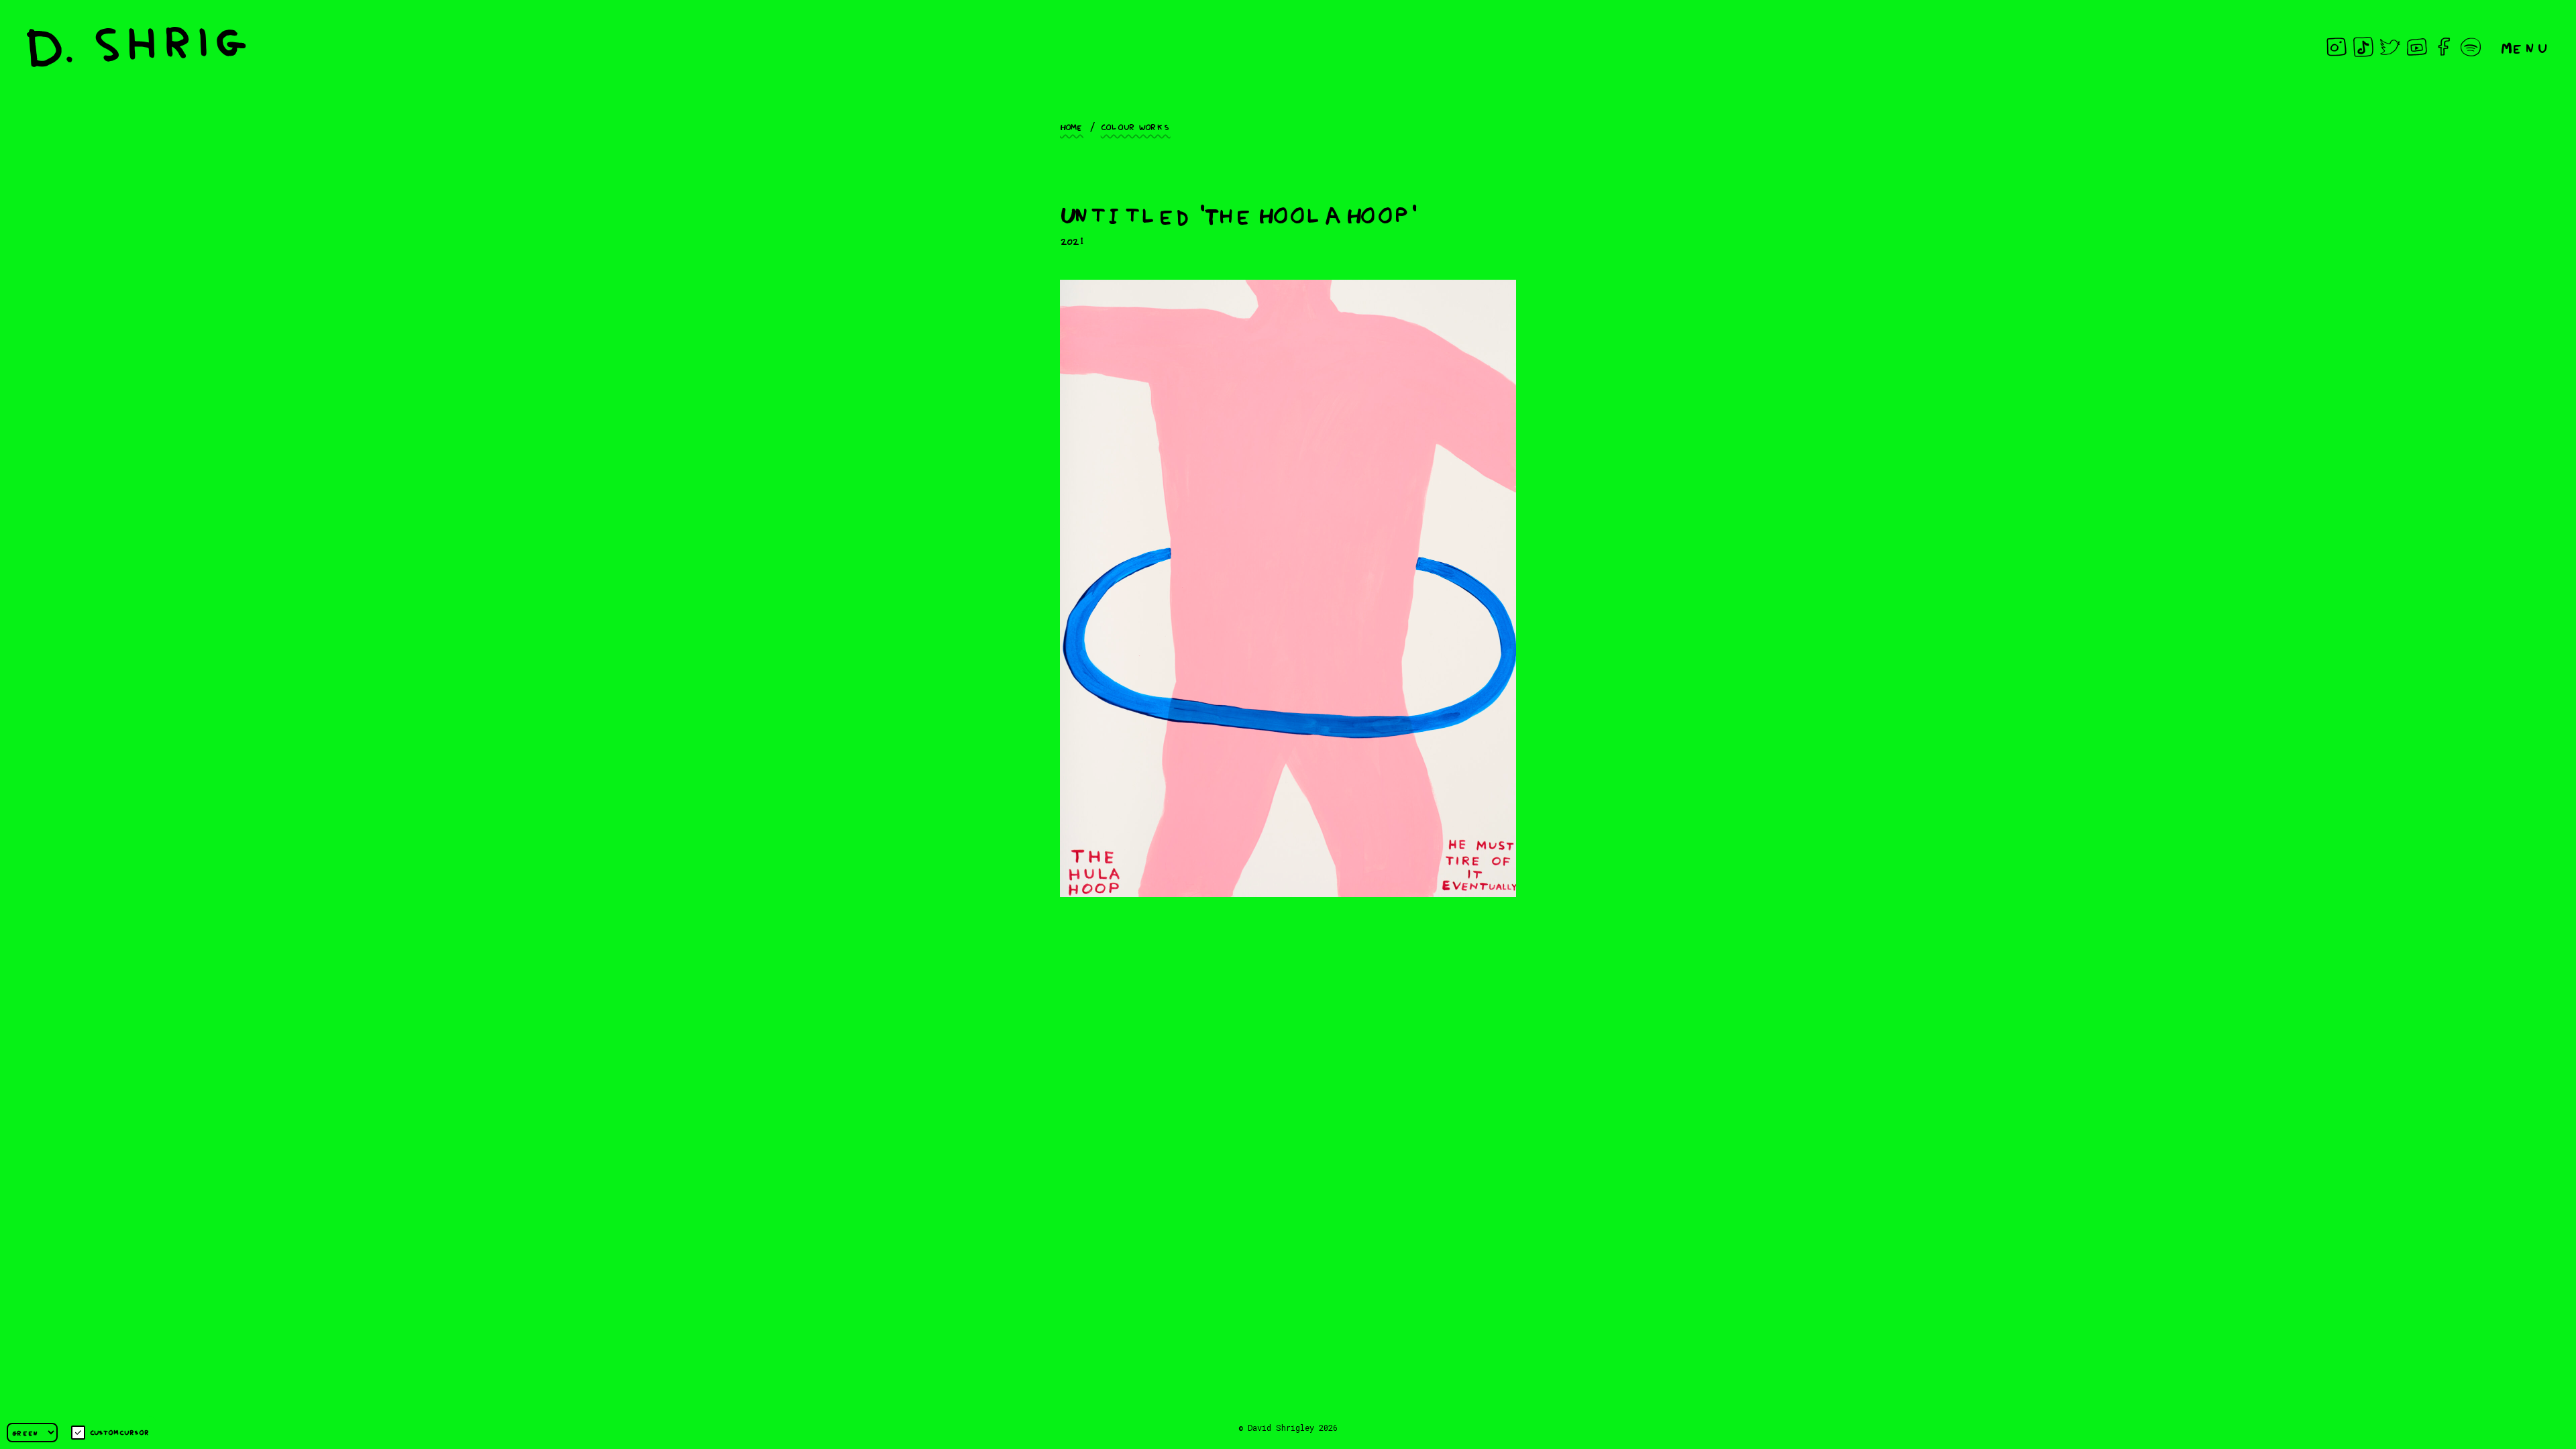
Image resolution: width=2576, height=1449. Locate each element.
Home (1072, 126)
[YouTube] (2417, 47)
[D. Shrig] (137, 47)
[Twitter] (2390, 47)
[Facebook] (2444, 47)
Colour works (1136, 126)
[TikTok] (2363, 47)
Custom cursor (120, 1432)
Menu (2525, 47)
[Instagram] (2337, 47)
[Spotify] (2471, 47)
